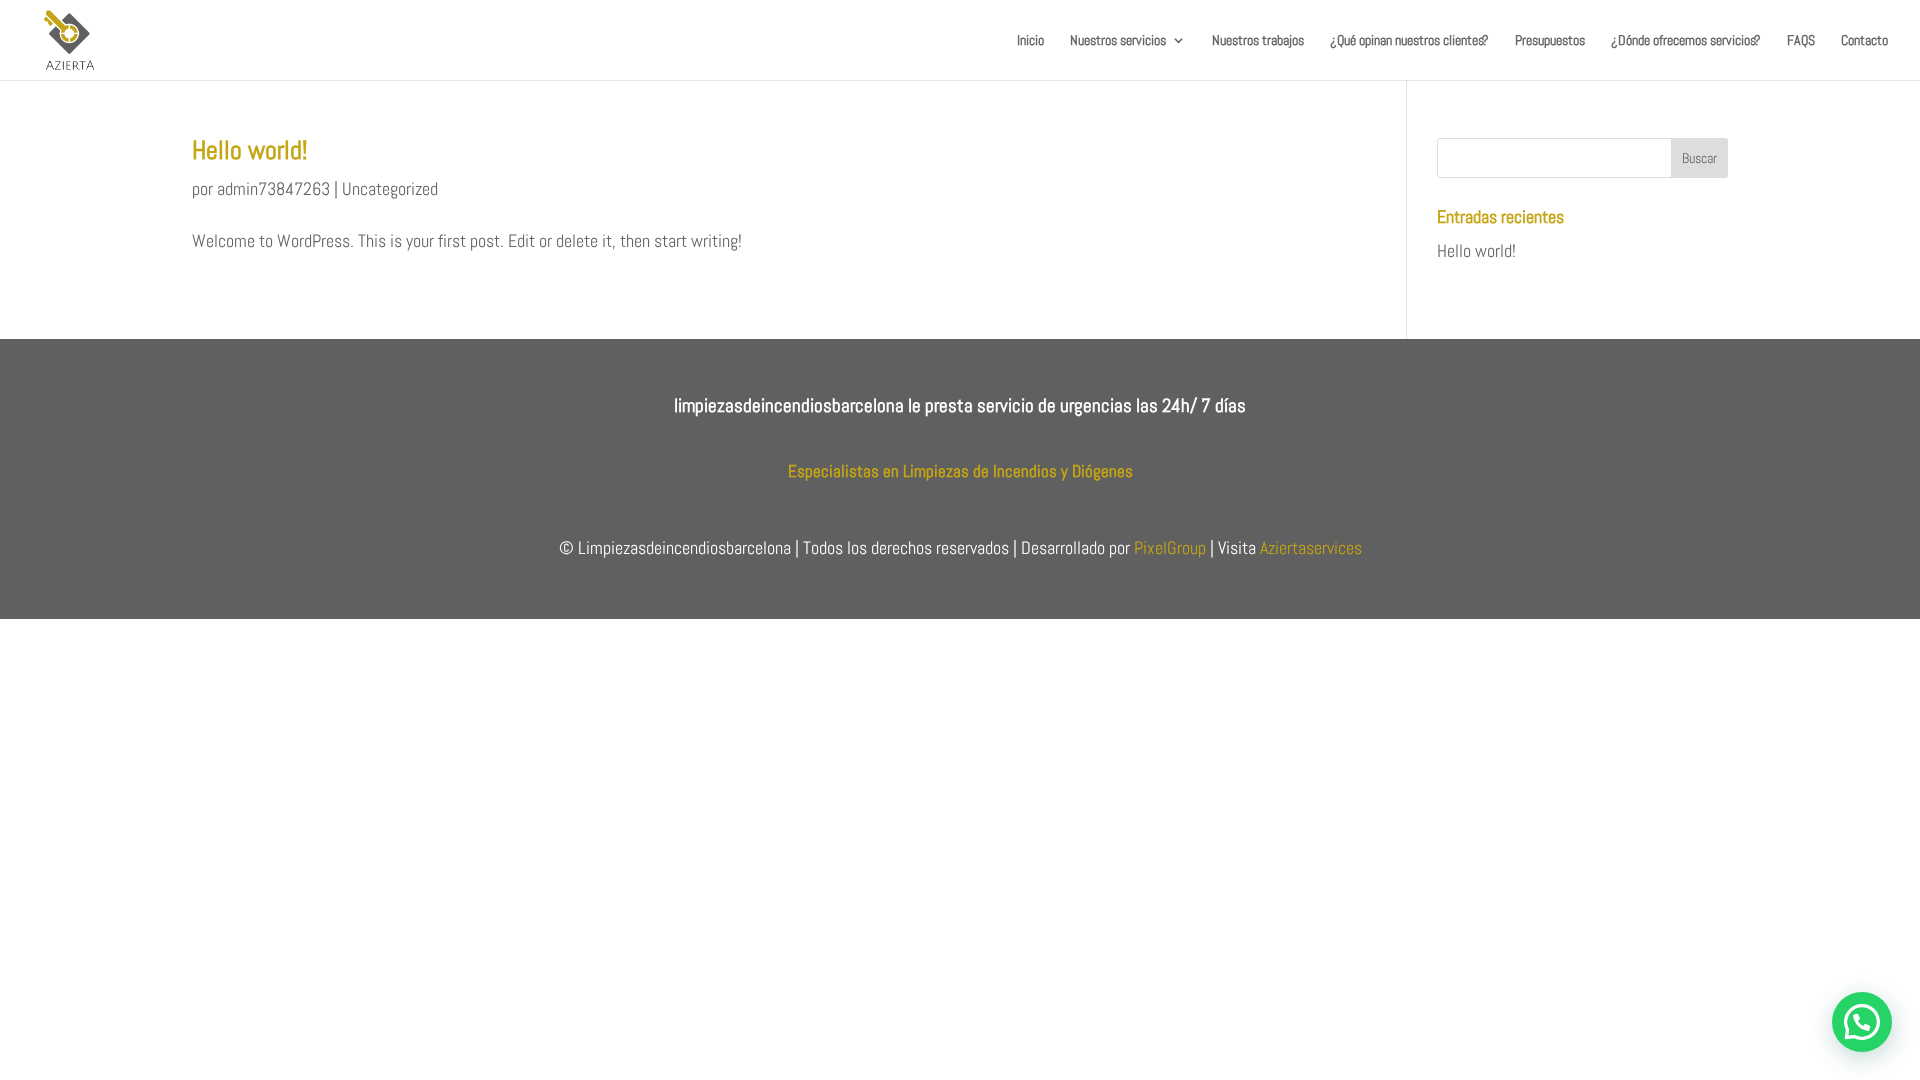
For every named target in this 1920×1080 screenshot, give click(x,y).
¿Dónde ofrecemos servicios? (1686, 41)
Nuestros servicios (1118, 41)
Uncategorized (390, 188)
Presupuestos (1550, 41)
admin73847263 (273, 188)
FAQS (1801, 41)
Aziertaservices (1311, 547)
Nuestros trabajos (1258, 41)
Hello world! (249, 150)
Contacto (1864, 41)
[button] (1862, 1022)
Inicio (1030, 41)
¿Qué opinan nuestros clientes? (1409, 41)
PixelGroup (1170, 547)
